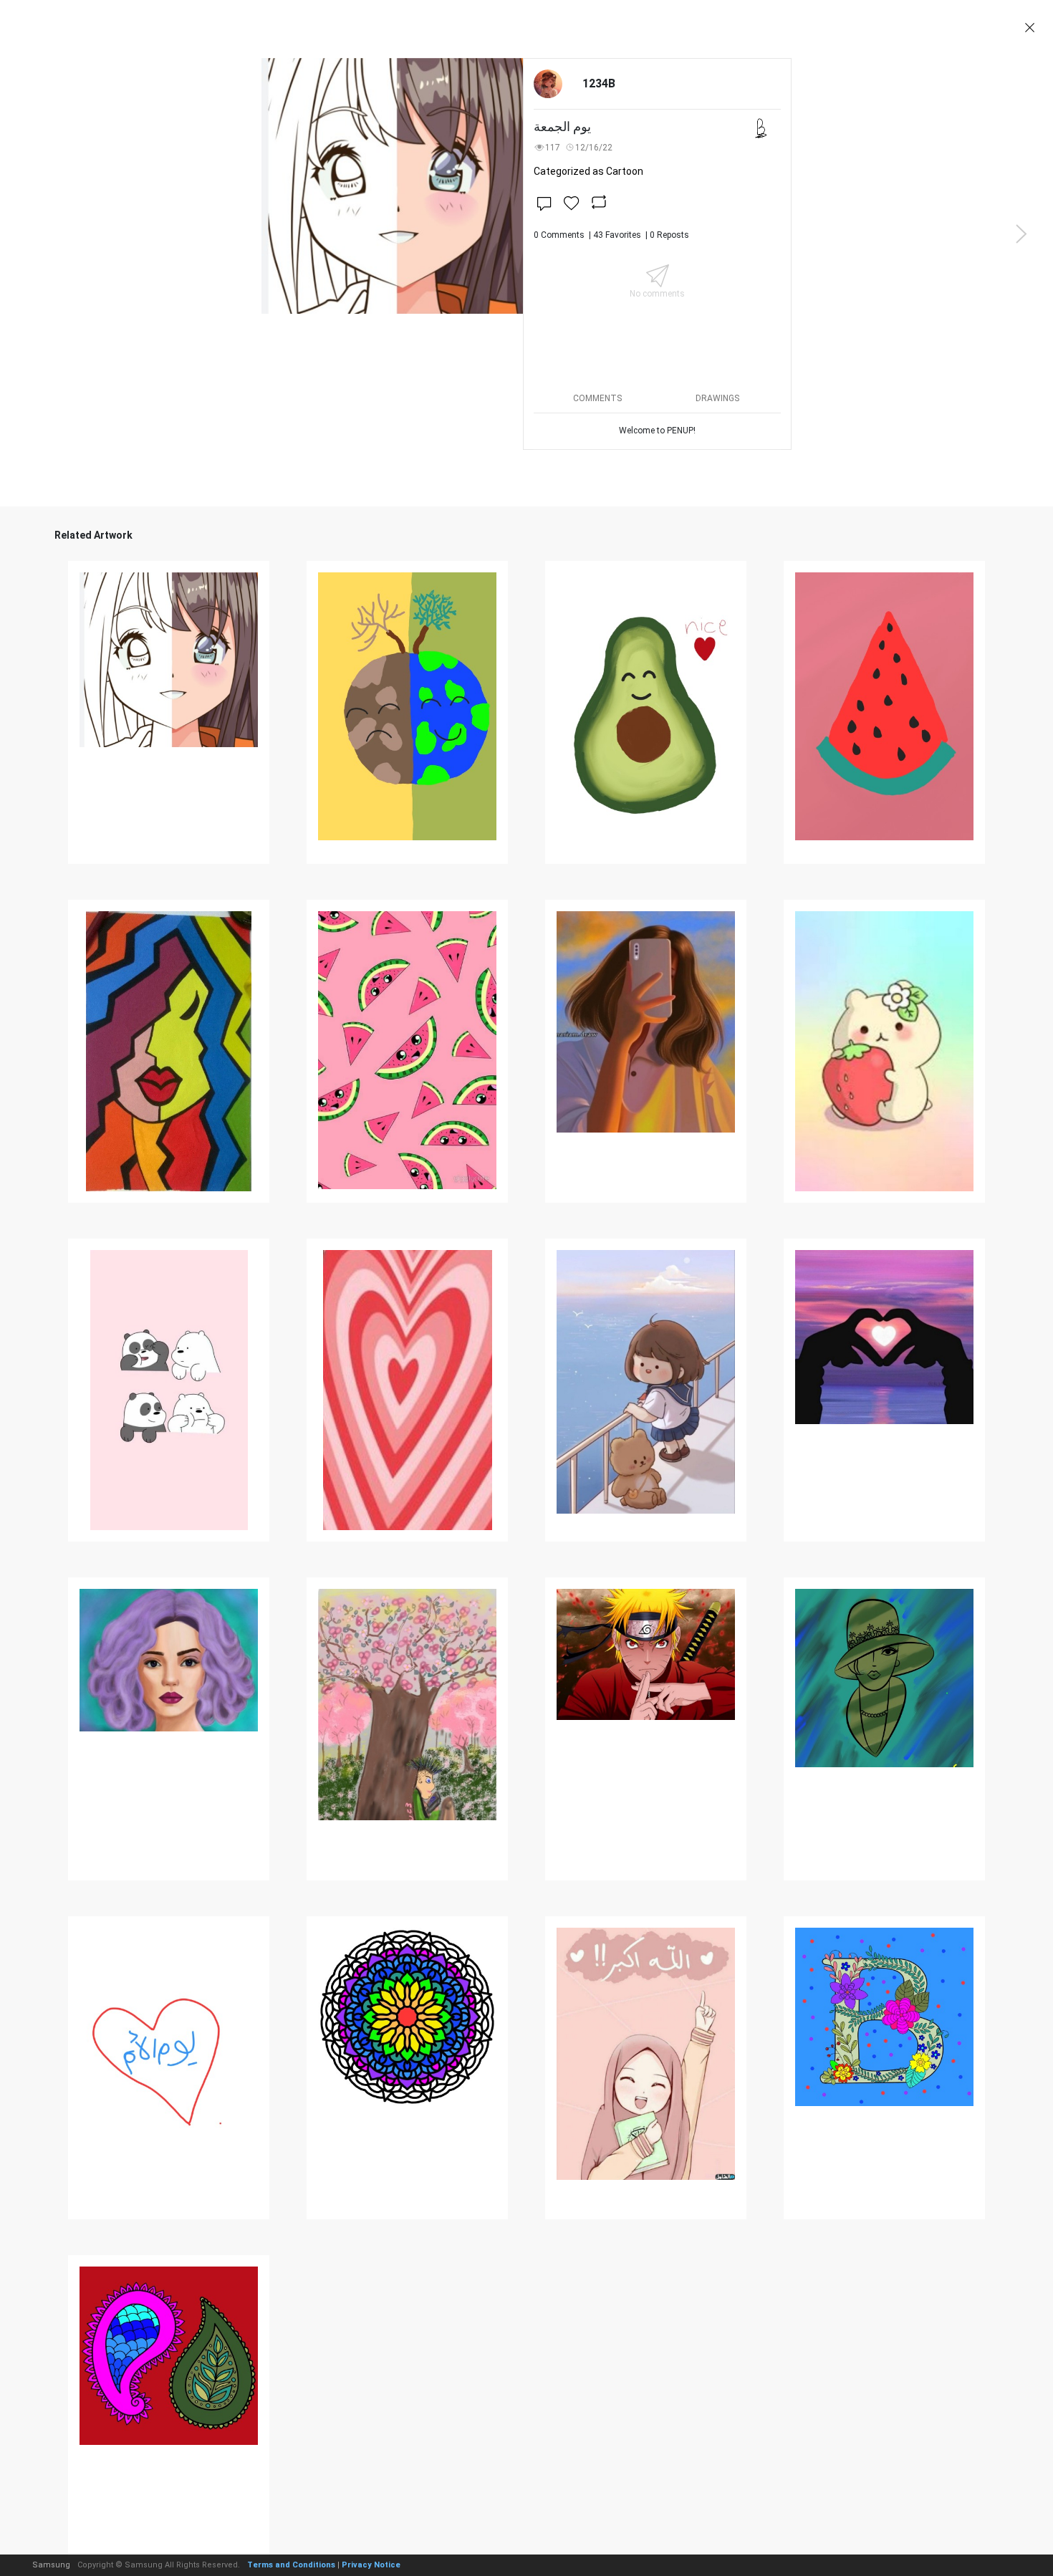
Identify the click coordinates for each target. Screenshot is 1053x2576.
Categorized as (588, 171)
